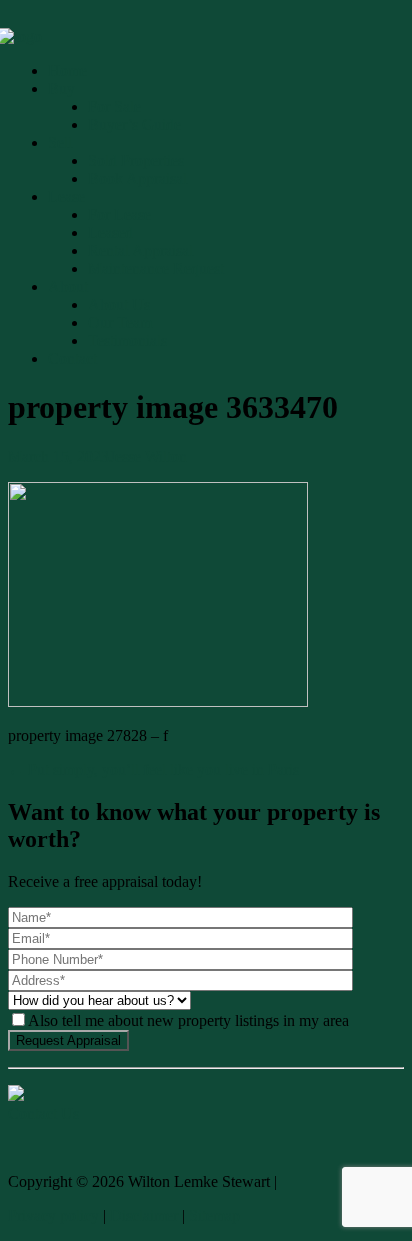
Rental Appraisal (140, 250)
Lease (66, 196)
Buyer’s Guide (134, 124)
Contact (72, 358)
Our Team (120, 322)
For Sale (114, 106)
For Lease (119, 214)
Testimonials (127, 340)
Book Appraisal (137, 178)
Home (67, 70)
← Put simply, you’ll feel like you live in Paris (153, 769)
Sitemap (214, 1215)
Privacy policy (53, 1215)
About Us (119, 304)
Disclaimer (144, 1215)
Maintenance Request (156, 268)
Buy (61, 88)
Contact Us (43, 1113)
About (68, 286)
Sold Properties (136, 160)
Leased (110, 232)
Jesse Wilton (148, 456)
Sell (60, 142)
